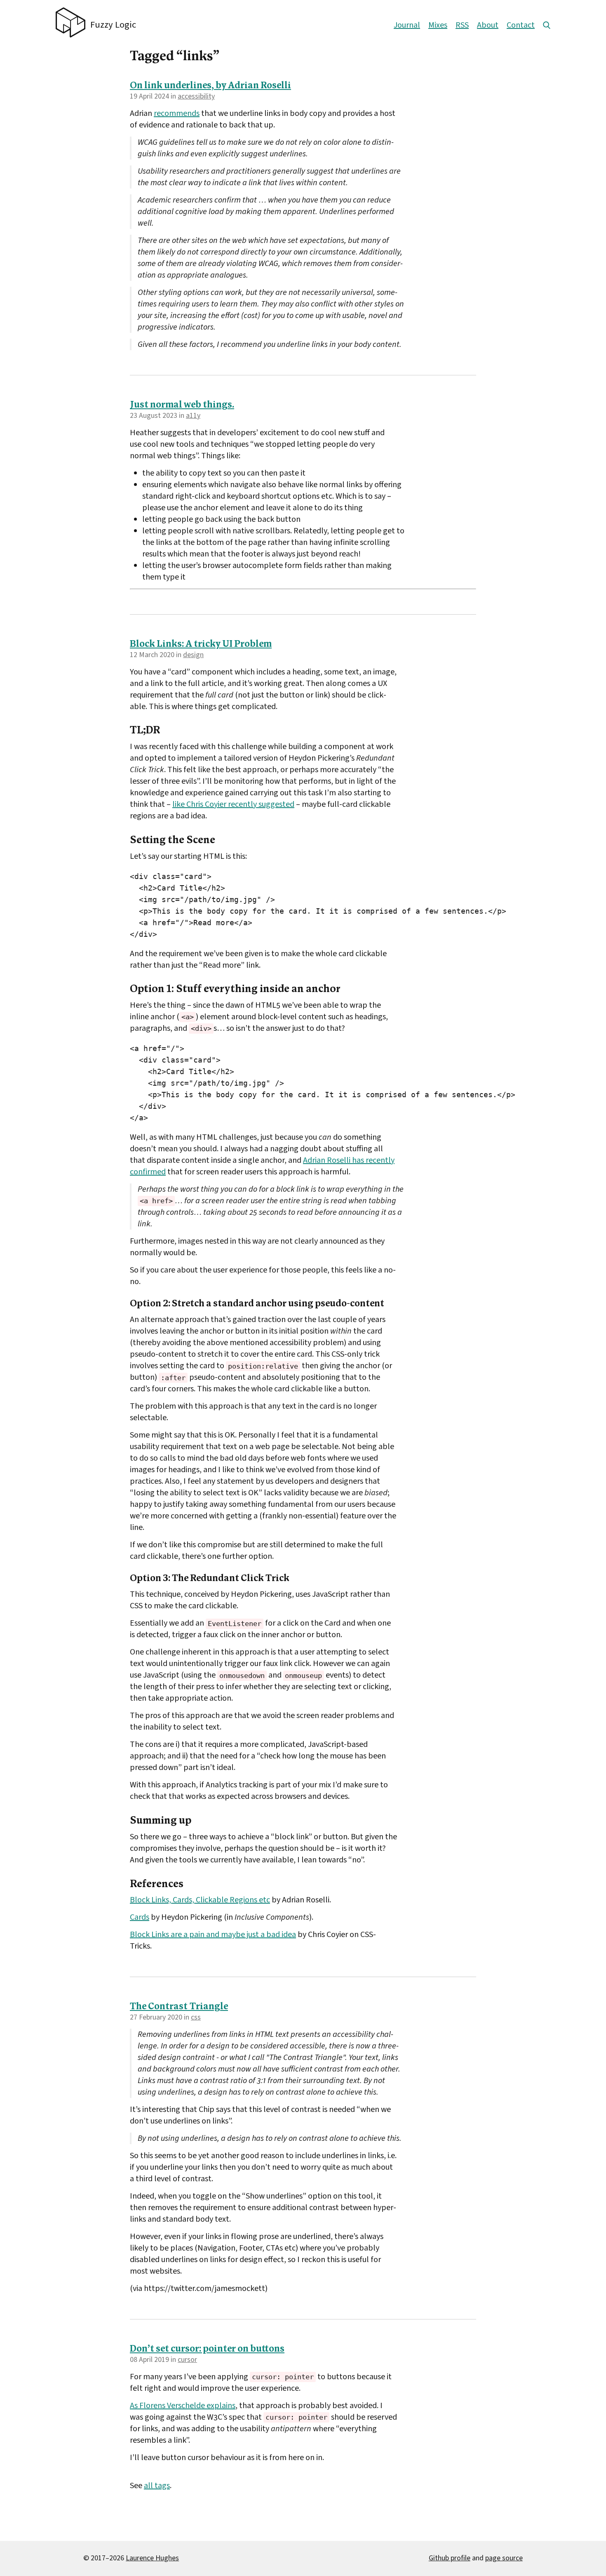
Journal (407, 25)
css (196, 2017)
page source (504, 2558)
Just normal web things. (182, 405)
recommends (177, 113)
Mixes (438, 25)
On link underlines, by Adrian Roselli (210, 86)
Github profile (450, 2558)
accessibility (196, 96)
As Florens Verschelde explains (183, 2406)
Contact (521, 25)
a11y (193, 416)
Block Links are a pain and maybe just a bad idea (213, 1935)
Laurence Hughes (152, 2558)
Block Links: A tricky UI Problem (201, 645)
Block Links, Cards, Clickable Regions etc (200, 1900)
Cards (140, 1917)
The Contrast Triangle (179, 2007)
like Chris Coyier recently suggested (233, 804)
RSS (462, 25)
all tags (157, 2486)
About (488, 25)
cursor (187, 2360)
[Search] (547, 25)
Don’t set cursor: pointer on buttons (207, 2349)
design (193, 655)
